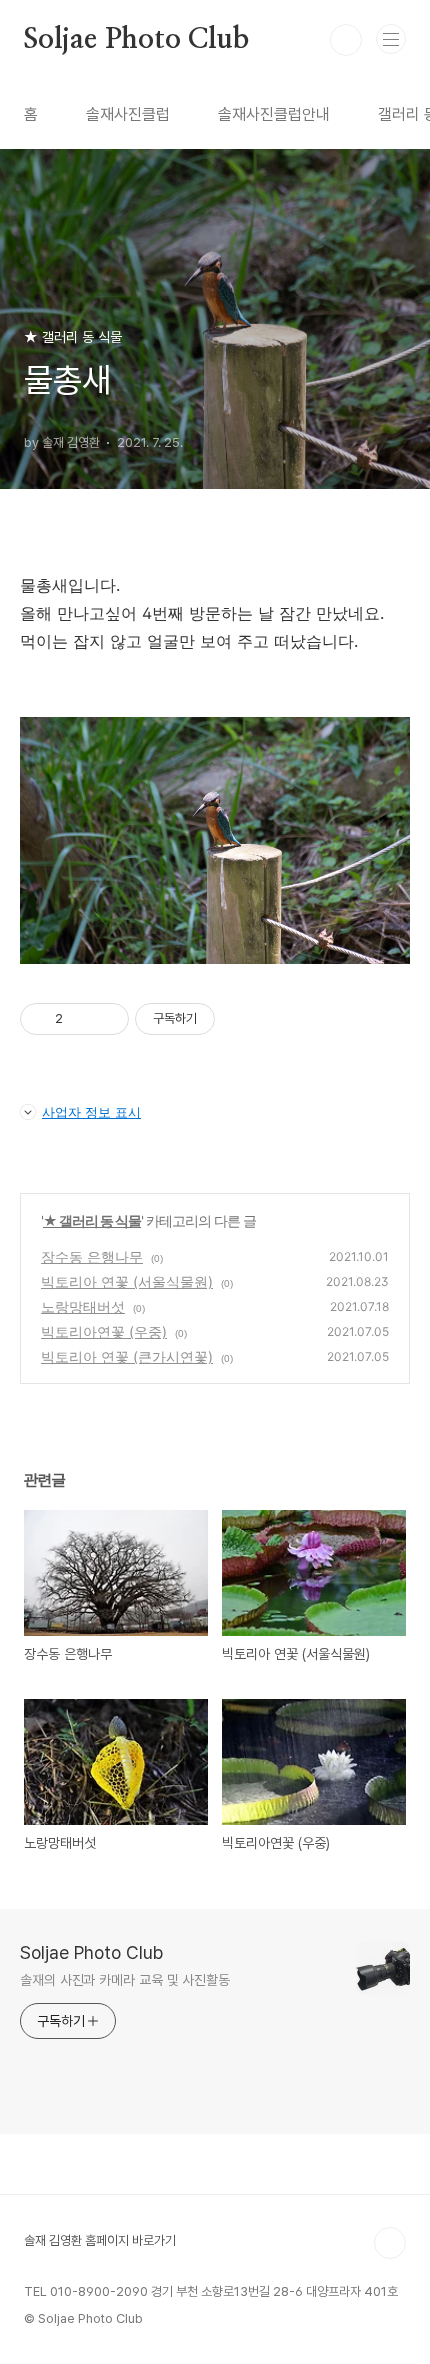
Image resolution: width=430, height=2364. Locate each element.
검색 (346, 40)
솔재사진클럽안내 (274, 114)
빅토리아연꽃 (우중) (104, 1331)
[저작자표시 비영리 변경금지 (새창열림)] (242, 1019)
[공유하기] (81, 1019)
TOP (390, 2243)
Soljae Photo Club (136, 40)
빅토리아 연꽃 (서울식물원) (127, 1281)
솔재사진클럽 (128, 114)
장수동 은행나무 (92, 1256)
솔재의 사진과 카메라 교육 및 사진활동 (125, 1980)
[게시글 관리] (106, 1019)
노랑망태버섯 (83, 1306)
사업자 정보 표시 (91, 1112)
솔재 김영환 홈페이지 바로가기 (100, 2240)
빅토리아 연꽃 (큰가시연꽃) (127, 1356)
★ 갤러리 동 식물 (92, 1220)
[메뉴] (391, 39)
